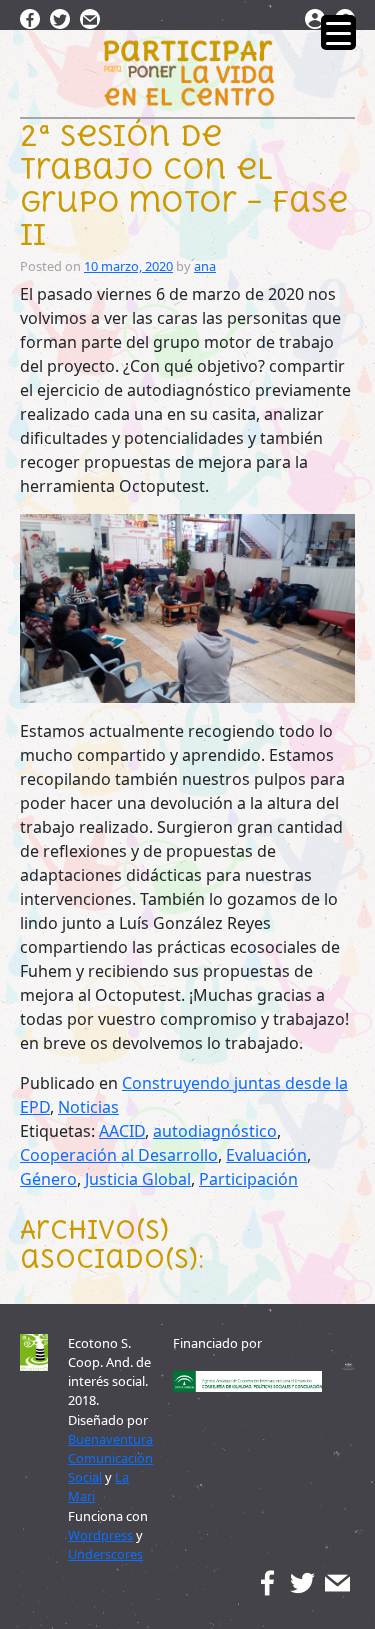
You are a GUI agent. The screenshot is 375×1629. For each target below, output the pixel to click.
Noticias (88, 1107)
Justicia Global (138, 1179)
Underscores (105, 1554)
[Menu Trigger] (338, 32)
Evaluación (266, 1155)
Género (48, 1179)
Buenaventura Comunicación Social (110, 1458)
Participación (248, 1179)
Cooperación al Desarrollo (119, 1155)
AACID (122, 1131)
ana (205, 266)
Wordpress (100, 1535)
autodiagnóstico (215, 1131)
